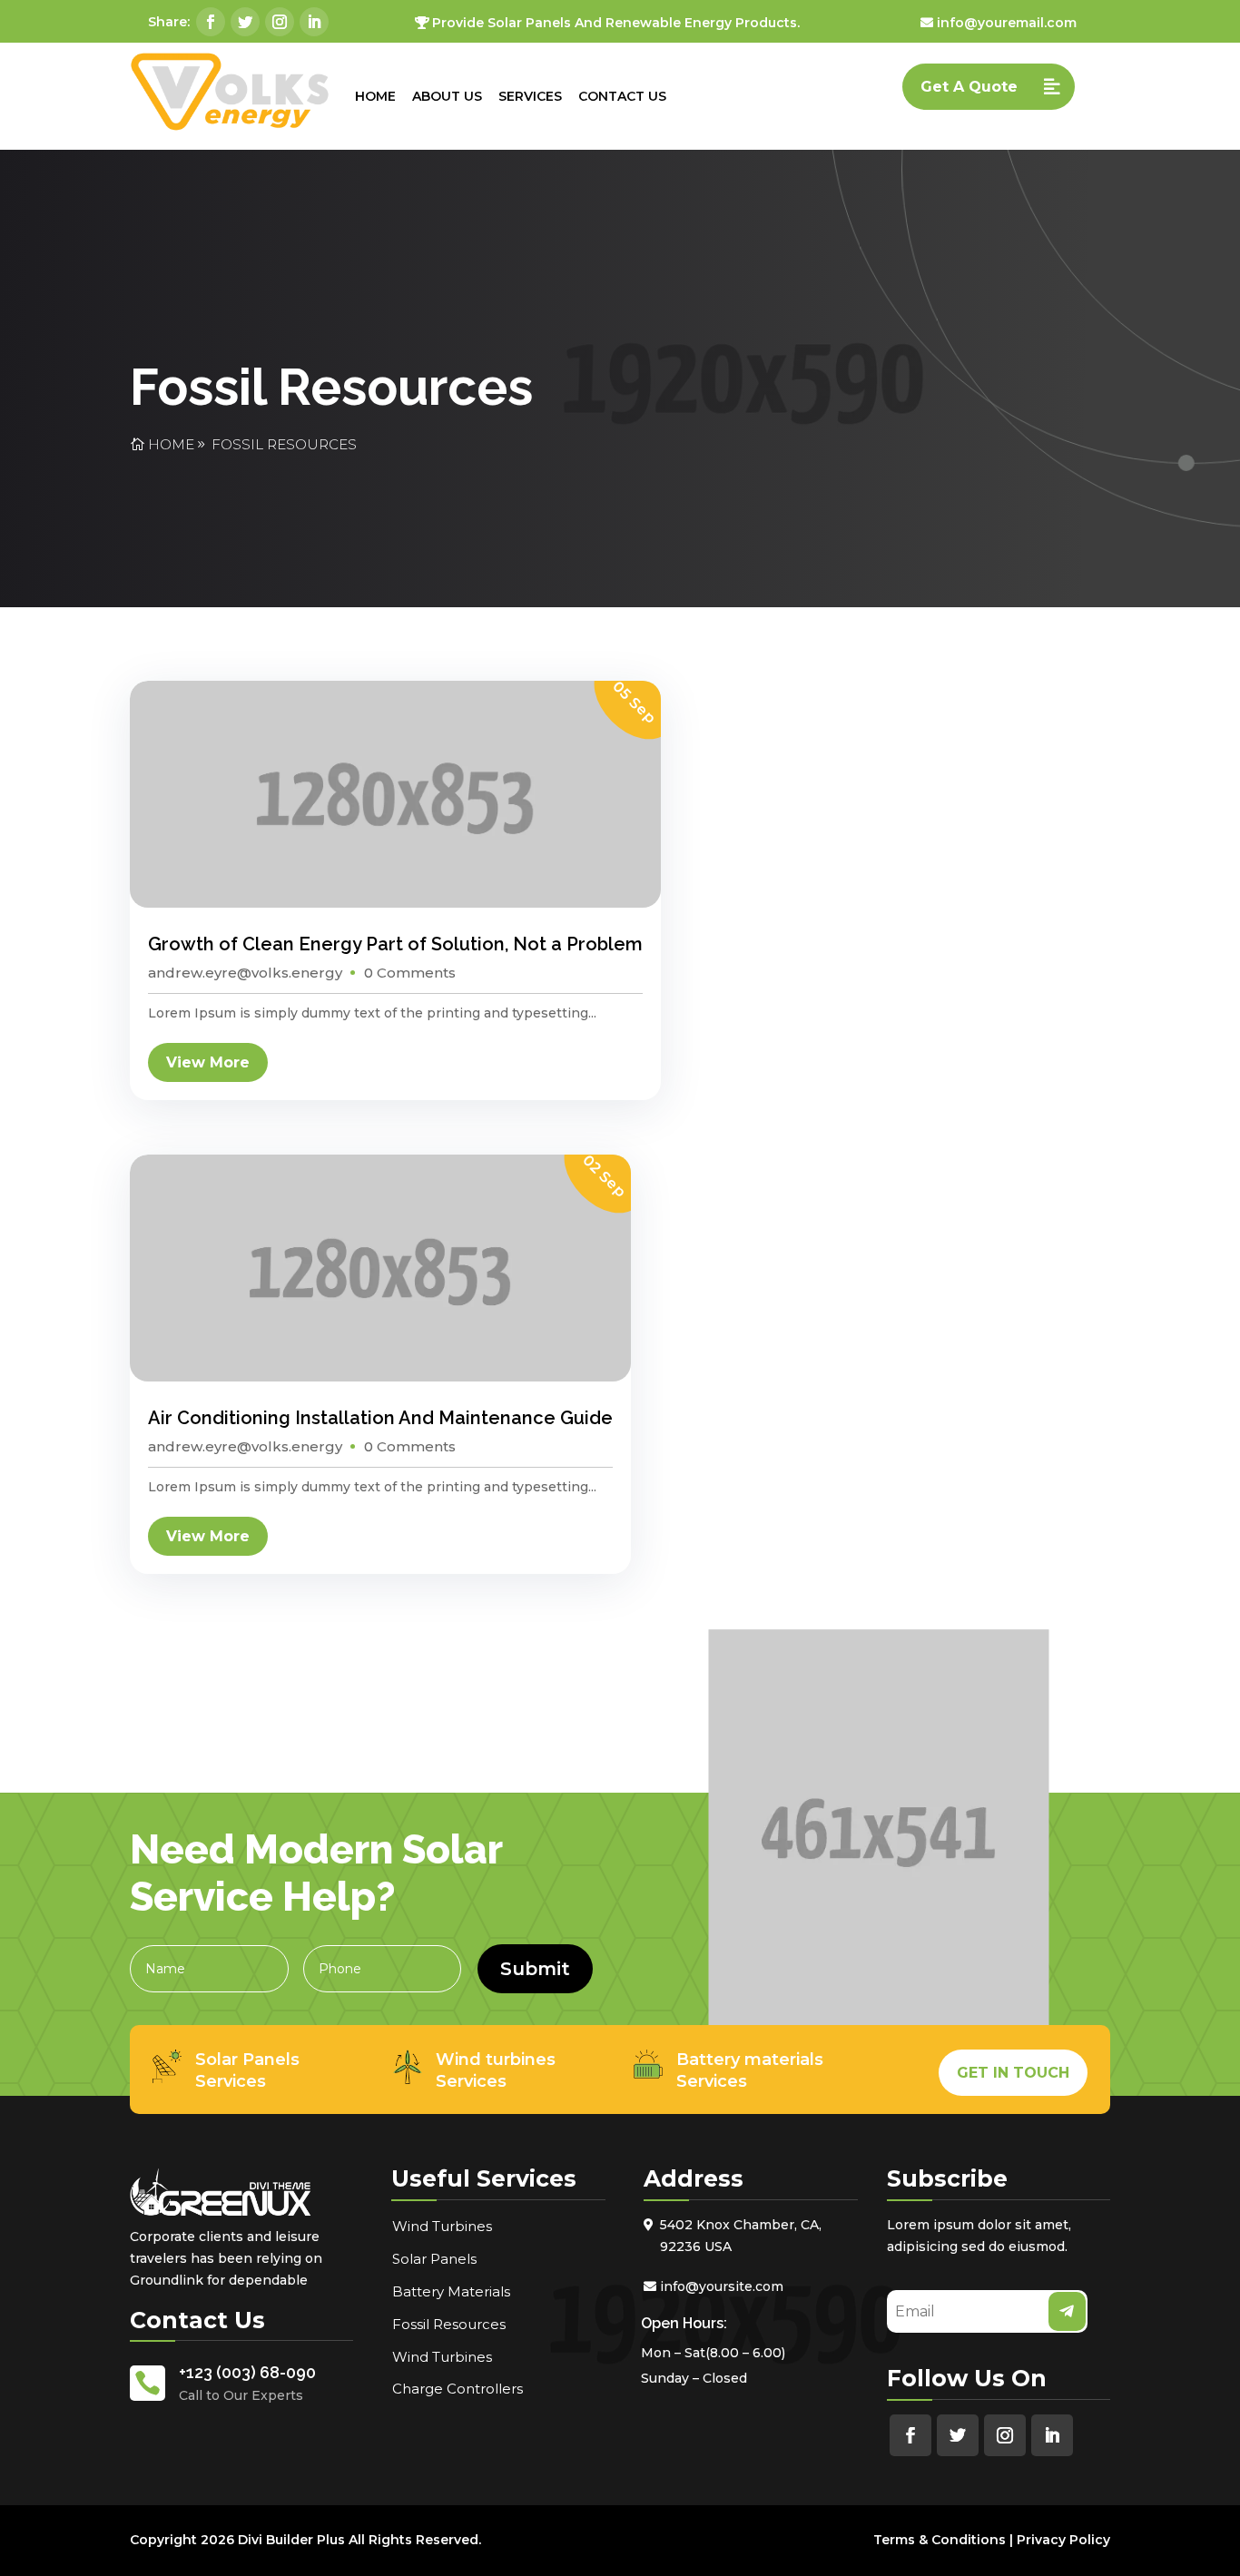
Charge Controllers (458, 2389)
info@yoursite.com (722, 2286)
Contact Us (622, 96)
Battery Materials (451, 2291)
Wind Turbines (442, 2226)
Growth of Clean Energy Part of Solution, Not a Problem (395, 944)
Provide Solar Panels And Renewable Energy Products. (616, 23)
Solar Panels (434, 2259)
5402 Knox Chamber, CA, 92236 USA (741, 2236)
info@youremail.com (1007, 23)
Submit (535, 1969)
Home (375, 96)
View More (208, 1062)
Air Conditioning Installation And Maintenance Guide (380, 1418)
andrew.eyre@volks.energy (245, 973)
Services (530, 96)
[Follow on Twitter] (245, 22)
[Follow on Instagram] (280, 22)
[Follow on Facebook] (211, 22)
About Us (447, 96)
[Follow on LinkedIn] (314, 22)
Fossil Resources (284, 444)
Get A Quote (969, 87)
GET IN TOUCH (1013, 2073)
